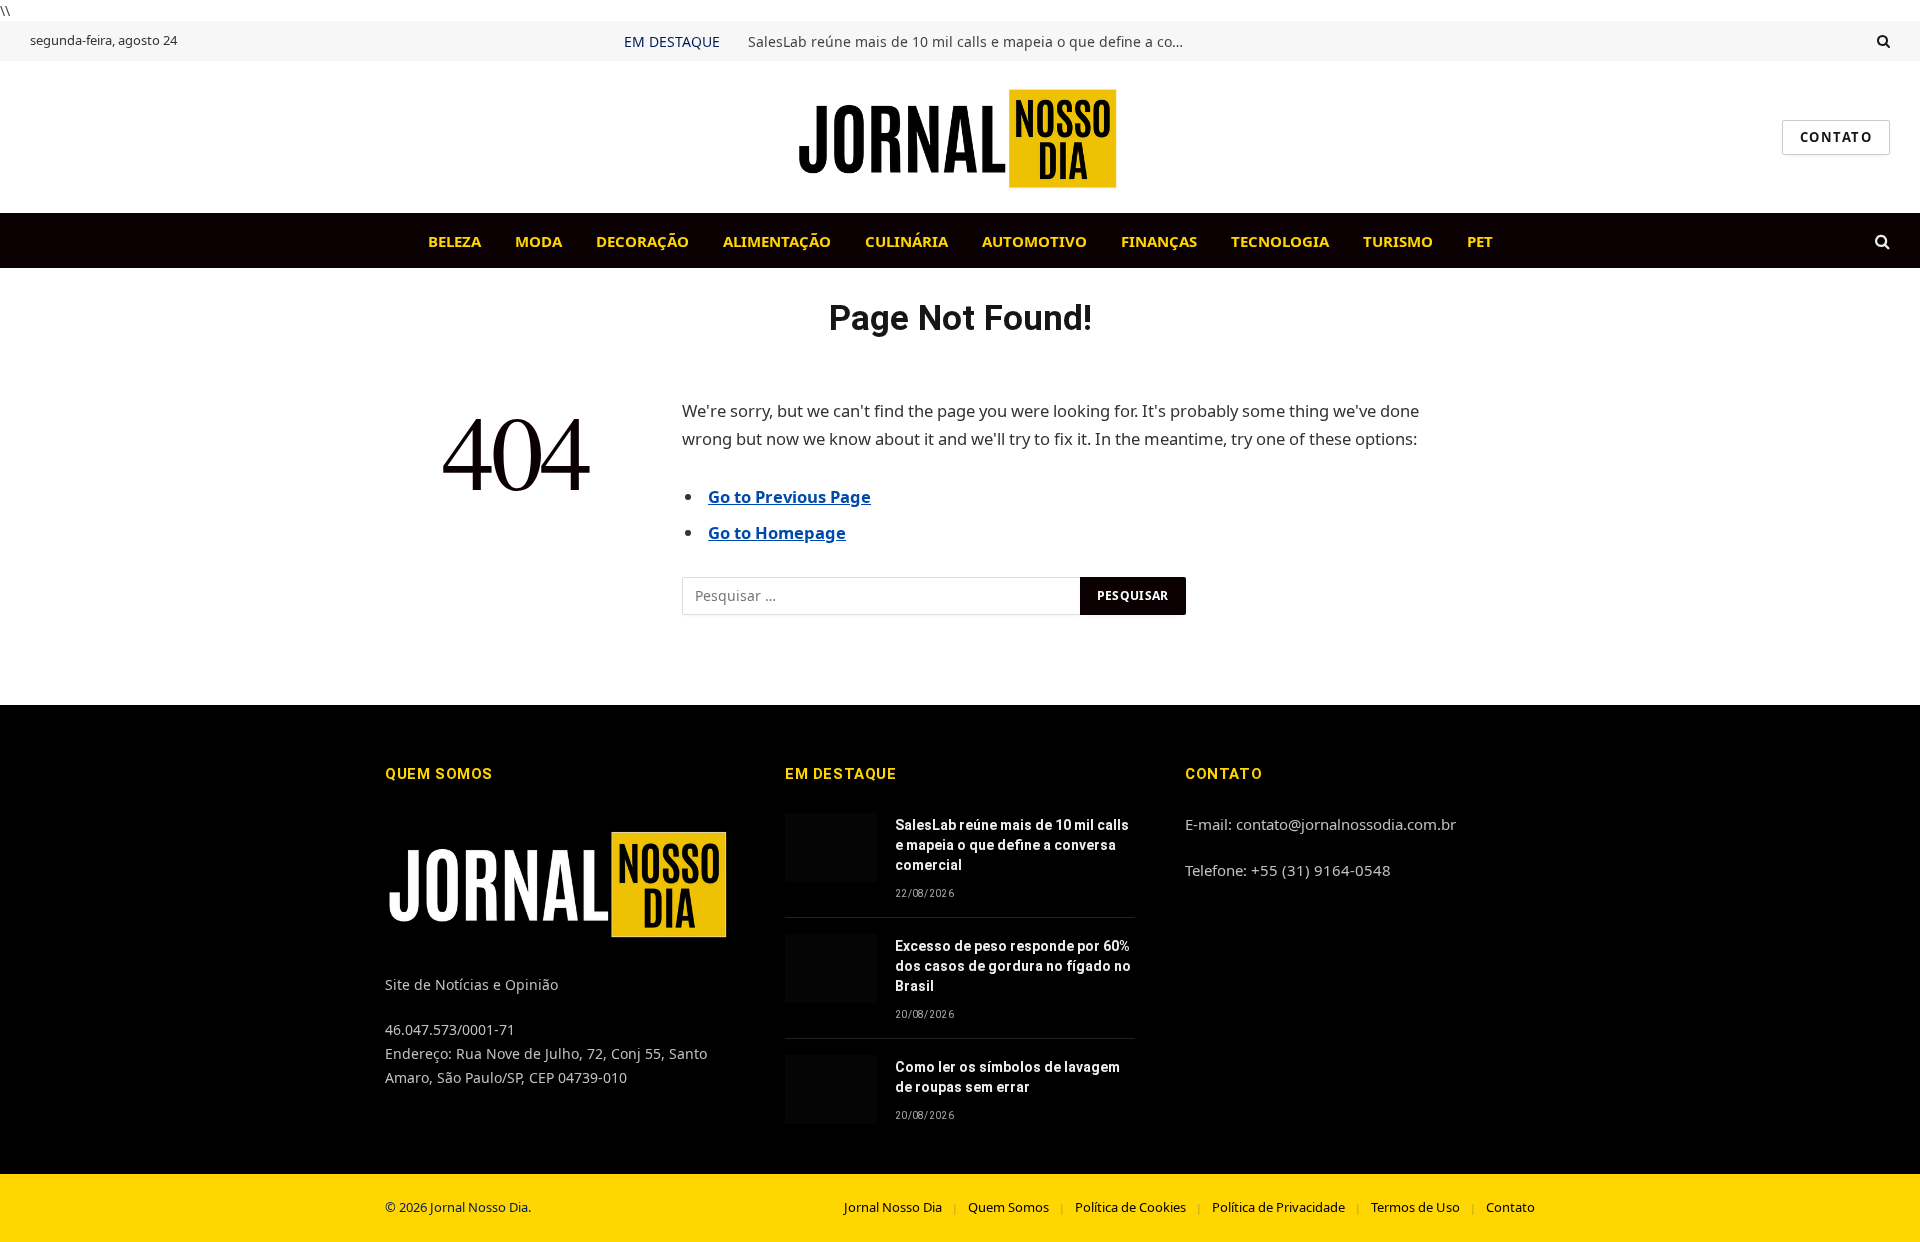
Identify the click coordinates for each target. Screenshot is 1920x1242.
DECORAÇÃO (642, 241)
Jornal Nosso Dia (893, 1207)
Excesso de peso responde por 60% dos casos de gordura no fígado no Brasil (1013, 966)
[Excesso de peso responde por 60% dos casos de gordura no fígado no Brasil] (831, 968)
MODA (538, 241)
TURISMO (1398, 241)
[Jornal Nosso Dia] (960, 137)
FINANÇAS (1159, 241)
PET (1480, 241)
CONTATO (1836, 137)
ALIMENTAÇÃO (777, 241)
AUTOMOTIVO (1034, 241)
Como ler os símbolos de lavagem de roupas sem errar (1007, 1077)
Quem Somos (1008, 1207)
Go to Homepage (777, 532)
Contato (1510, 1207)
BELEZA (454, 241)
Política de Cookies (1130, 1207)
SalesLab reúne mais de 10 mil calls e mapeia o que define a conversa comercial (973, 42)
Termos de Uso (1415, 1207)
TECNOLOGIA (1280, 241)
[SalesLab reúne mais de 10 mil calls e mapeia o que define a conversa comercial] (831, 847)
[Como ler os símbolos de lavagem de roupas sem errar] (831, 1089)
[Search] (1881, 41)
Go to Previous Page (789, 496)
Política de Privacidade (1278, 1207)
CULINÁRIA (906, 241)
